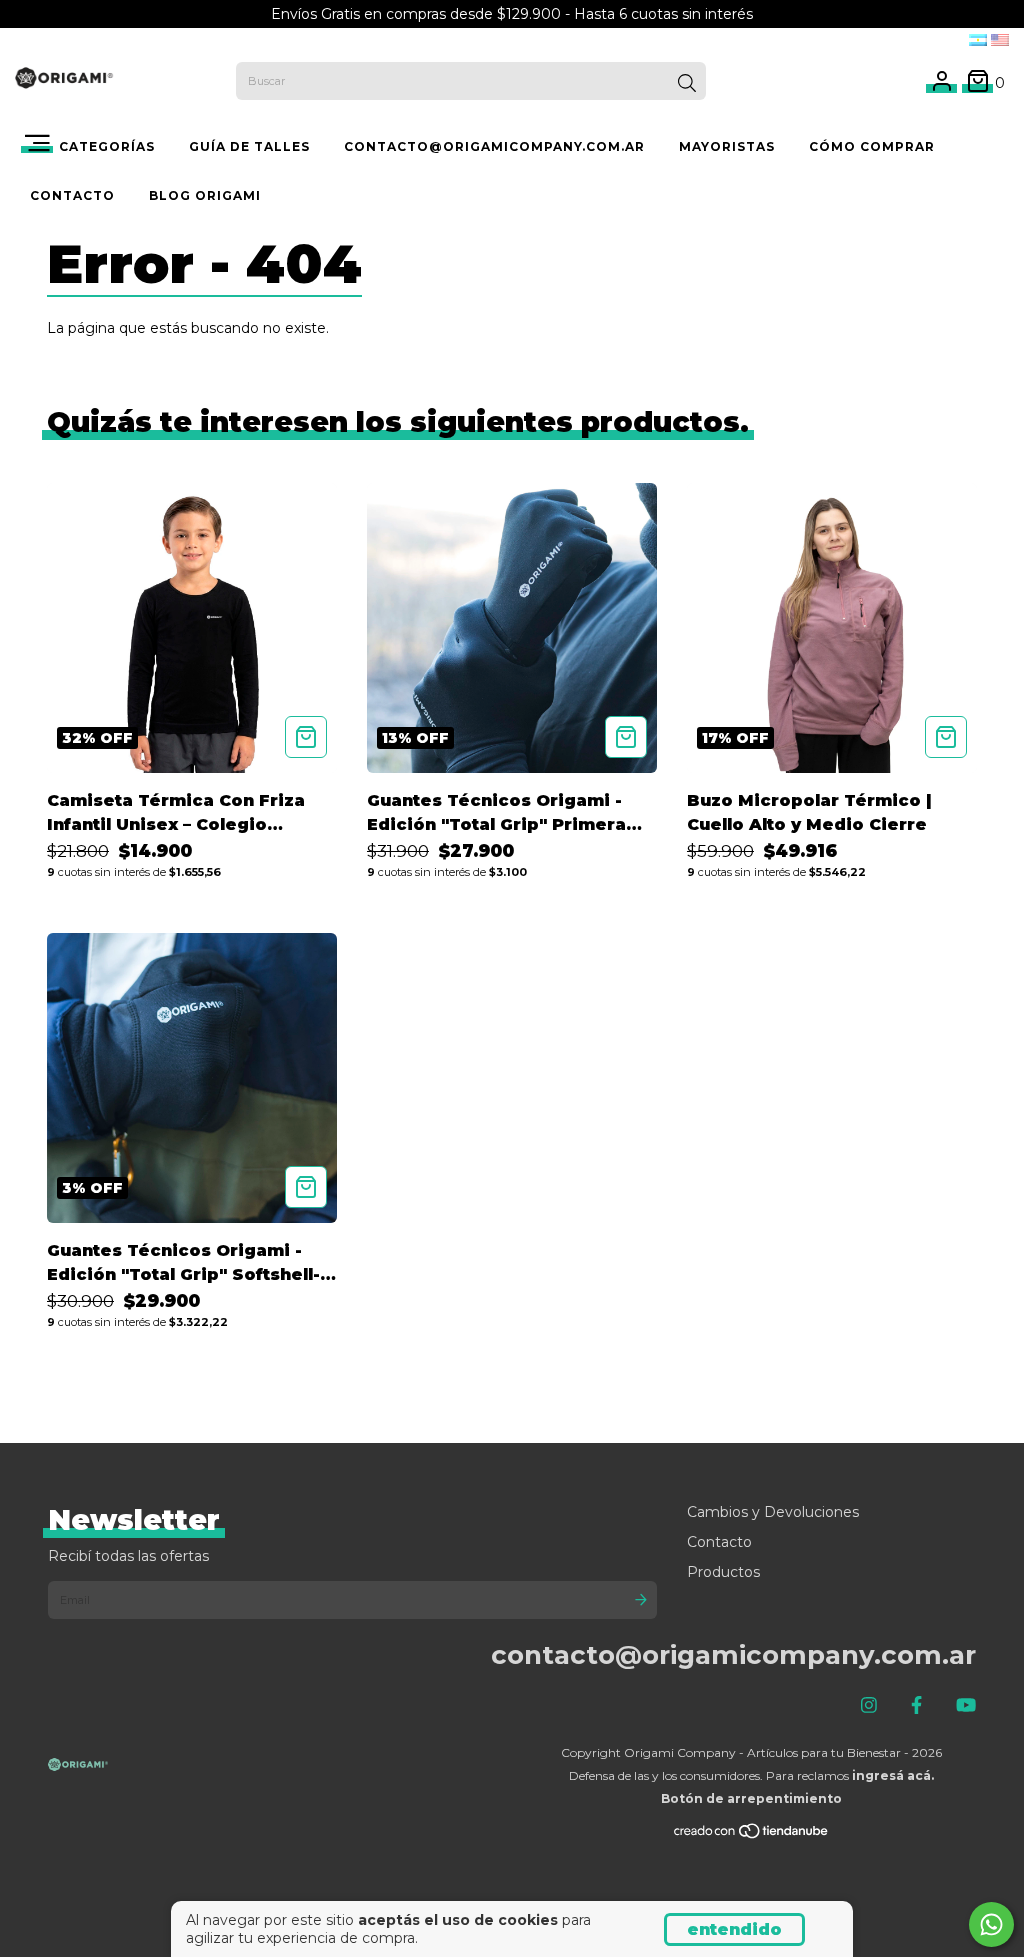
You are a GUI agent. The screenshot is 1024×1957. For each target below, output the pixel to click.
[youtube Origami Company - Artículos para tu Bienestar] (966, 1706)
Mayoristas (727, 146)
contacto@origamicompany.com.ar (494, 146)
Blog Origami (205, 195)
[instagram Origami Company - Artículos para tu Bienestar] (869, 1706)
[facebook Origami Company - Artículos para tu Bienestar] (916, 1706)
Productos (723, 1572)
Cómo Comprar (872, 146)
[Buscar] (687, 83)
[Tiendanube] (752, 1834)
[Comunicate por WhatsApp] (991, 1924)
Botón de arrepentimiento (751, 1798)
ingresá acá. (893, 1775)
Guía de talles (249, 146)
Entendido (734, 1929)
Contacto (719, 1542)
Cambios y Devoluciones (773, 1512)
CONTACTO (72, 195)
